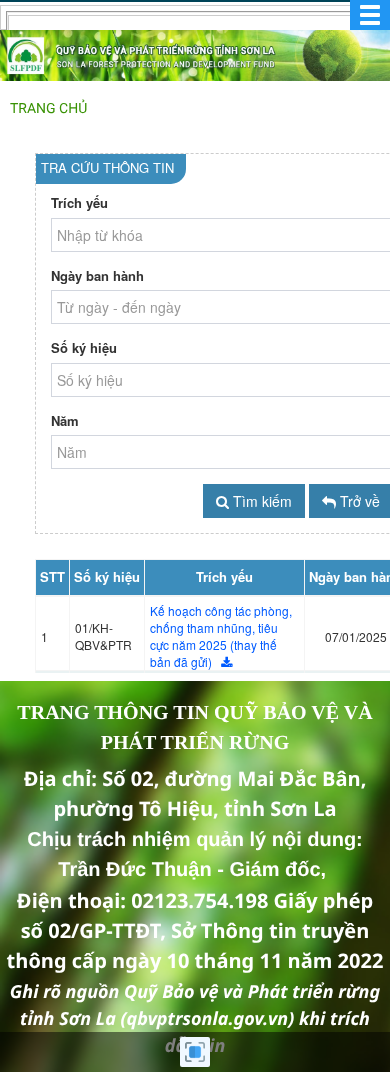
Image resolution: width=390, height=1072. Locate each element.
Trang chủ (48, 109)
